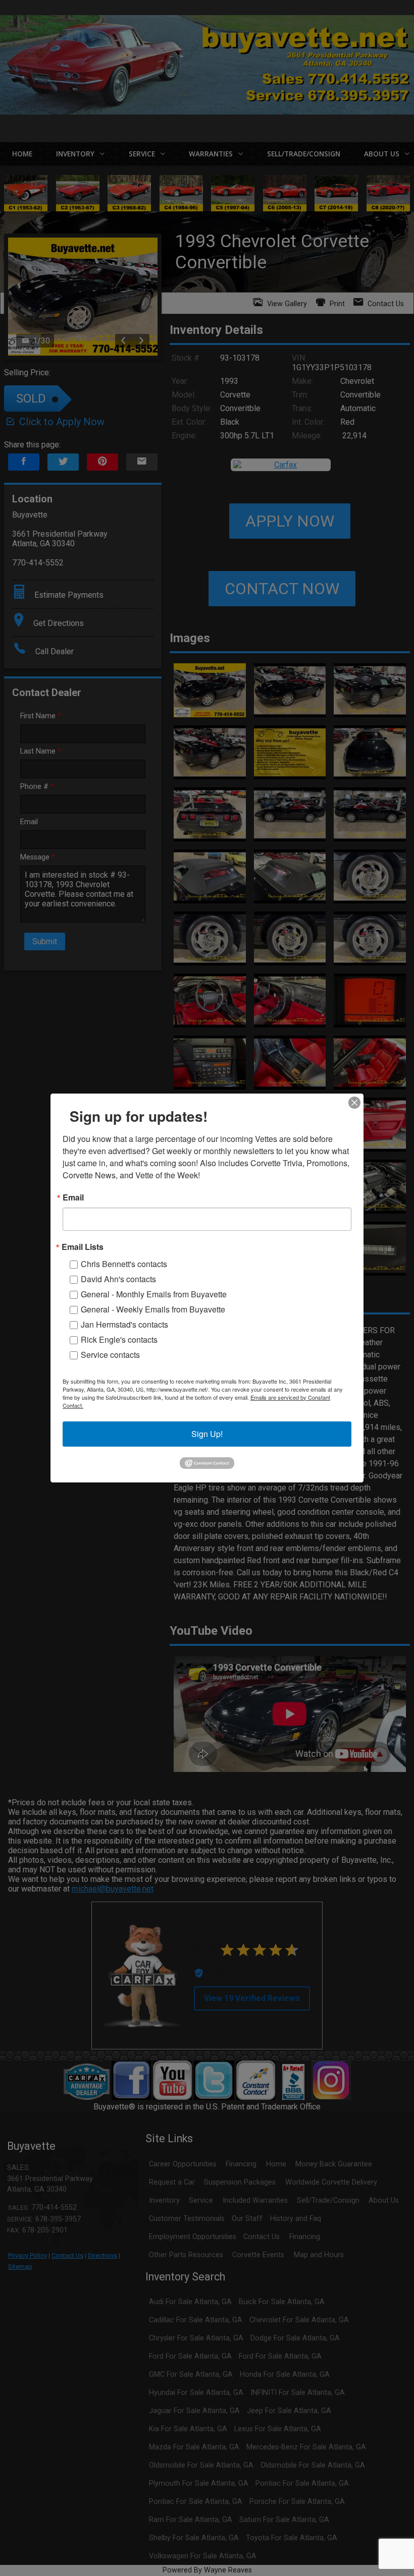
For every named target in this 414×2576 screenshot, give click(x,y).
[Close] (354, 1103)
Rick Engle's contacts (119, 1339)
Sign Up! (207, 1434)
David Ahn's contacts (118, 1279)
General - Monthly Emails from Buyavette (154, 1294)
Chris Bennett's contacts (124, 1264)
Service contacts (110, 1355)
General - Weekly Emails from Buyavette (153, 1309)
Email (73, 1197)
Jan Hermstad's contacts (124, 1324)
